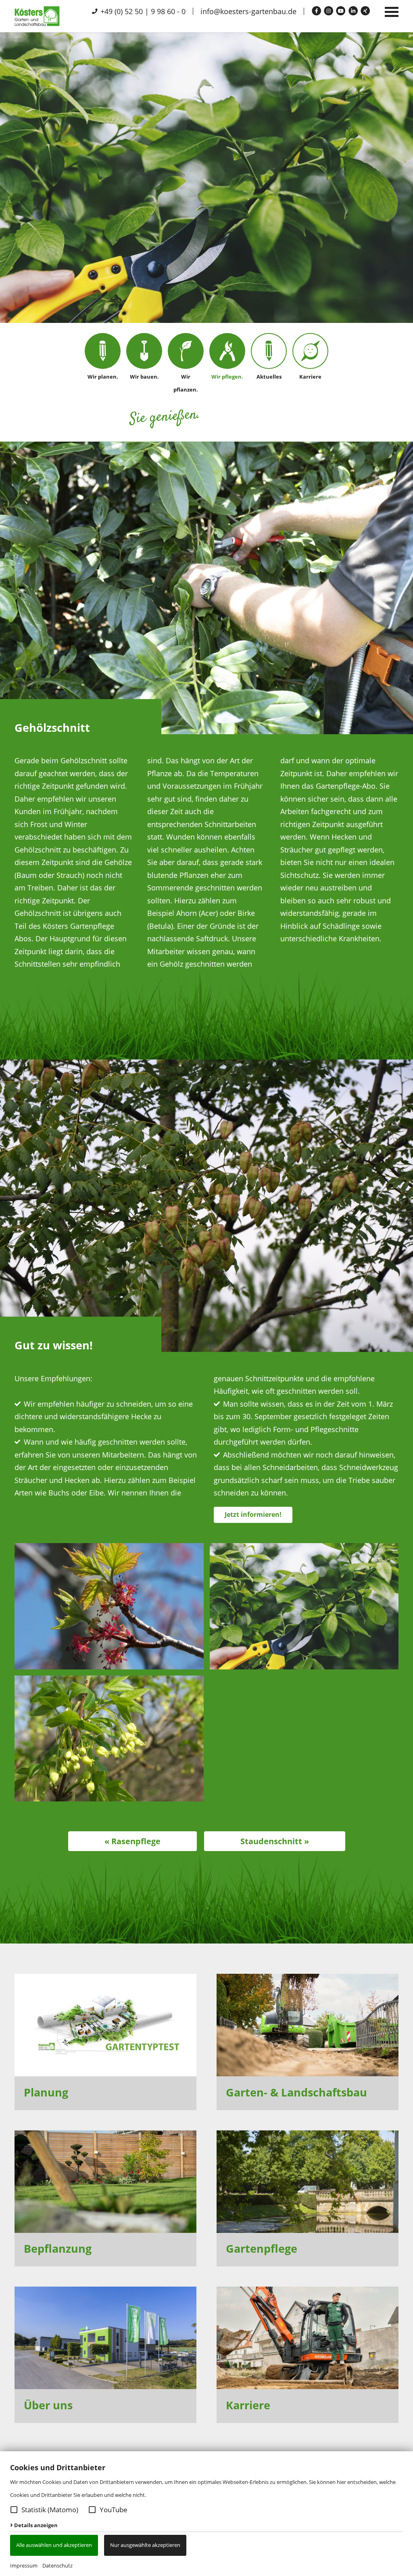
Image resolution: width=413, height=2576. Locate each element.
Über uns (48, 2405)
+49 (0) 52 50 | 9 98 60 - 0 (142, 11)
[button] (14, 2510)
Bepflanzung (58, 2248)
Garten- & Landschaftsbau (296, 2092)
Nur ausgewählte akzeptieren (145, 2545)
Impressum (24, 2566)
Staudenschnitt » (275, 1841)
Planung (46, 2092)
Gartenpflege (262, 2248)
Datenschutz (57, 2566)
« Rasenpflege (132, 1841)
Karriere (248, 2405)
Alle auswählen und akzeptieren (54, 2545)
